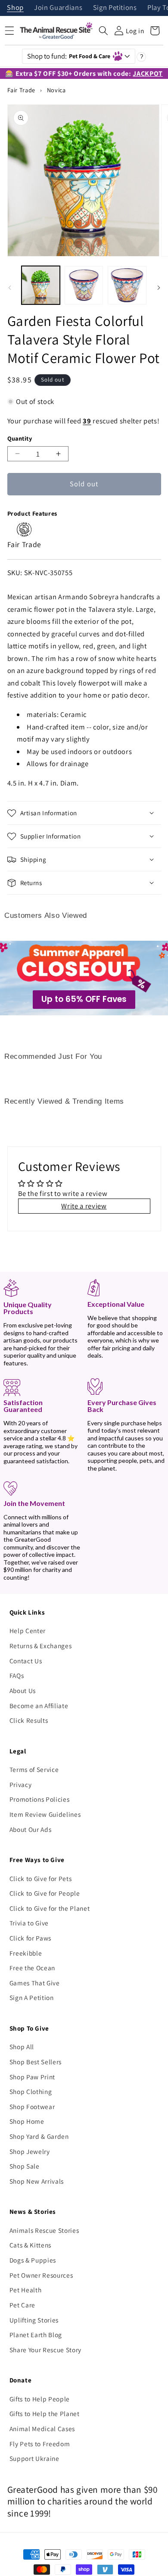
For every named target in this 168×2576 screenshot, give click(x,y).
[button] (103, 31)
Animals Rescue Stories (44, 2230)
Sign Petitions (115, 8)
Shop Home (27, 2121)
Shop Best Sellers (36, 2062)
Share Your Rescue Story (45, 2350)
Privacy (21, 1784)
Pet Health (26, 2290)
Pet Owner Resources (41, 2275)
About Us (23, 1690)
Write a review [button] (84, 1206)
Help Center (28, 1631)
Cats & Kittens (30, 2245)
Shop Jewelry (30, 2151)
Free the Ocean (32, 1968)
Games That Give (35, 1983)
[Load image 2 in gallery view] (84, 285)
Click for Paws (30, 1938)
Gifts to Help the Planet (45, 2413)
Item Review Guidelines (45, 1814)
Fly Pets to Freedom (40, 2444)
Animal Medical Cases (42, 2429)
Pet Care (22, 2305)
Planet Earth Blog (36, 2335)
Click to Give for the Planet (50, 1908)
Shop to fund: (69, 56)
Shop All (22, 2047)
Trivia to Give (29, 1923)
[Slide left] (9, 288)
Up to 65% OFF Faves (84, 999)
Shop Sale (25, 2166)
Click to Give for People (45, 1893)
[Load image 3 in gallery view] (127, 285)
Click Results (29, 1720)
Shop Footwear (32, 2106)
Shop (15, 8)
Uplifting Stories (34, 2320)
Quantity (20, 438)
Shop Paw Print (32, 2077)
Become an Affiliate (39, 1706)
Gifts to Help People (40, 2399)
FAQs (17, 1675)
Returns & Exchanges (41, 1646)
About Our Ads (31, 1829)
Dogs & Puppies (33, 2260)
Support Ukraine (34, 2458)
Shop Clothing (31, 2091)
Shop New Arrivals (37, 2181)
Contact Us (26, 1661)
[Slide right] (159, 288)
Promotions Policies (40, 1799)
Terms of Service (34, 1769)
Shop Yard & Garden (39, 2136)
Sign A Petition (32, 1997)
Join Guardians (58, 8)
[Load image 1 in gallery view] (41, 285)
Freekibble (26, 1953)
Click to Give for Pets (41, 1878)
